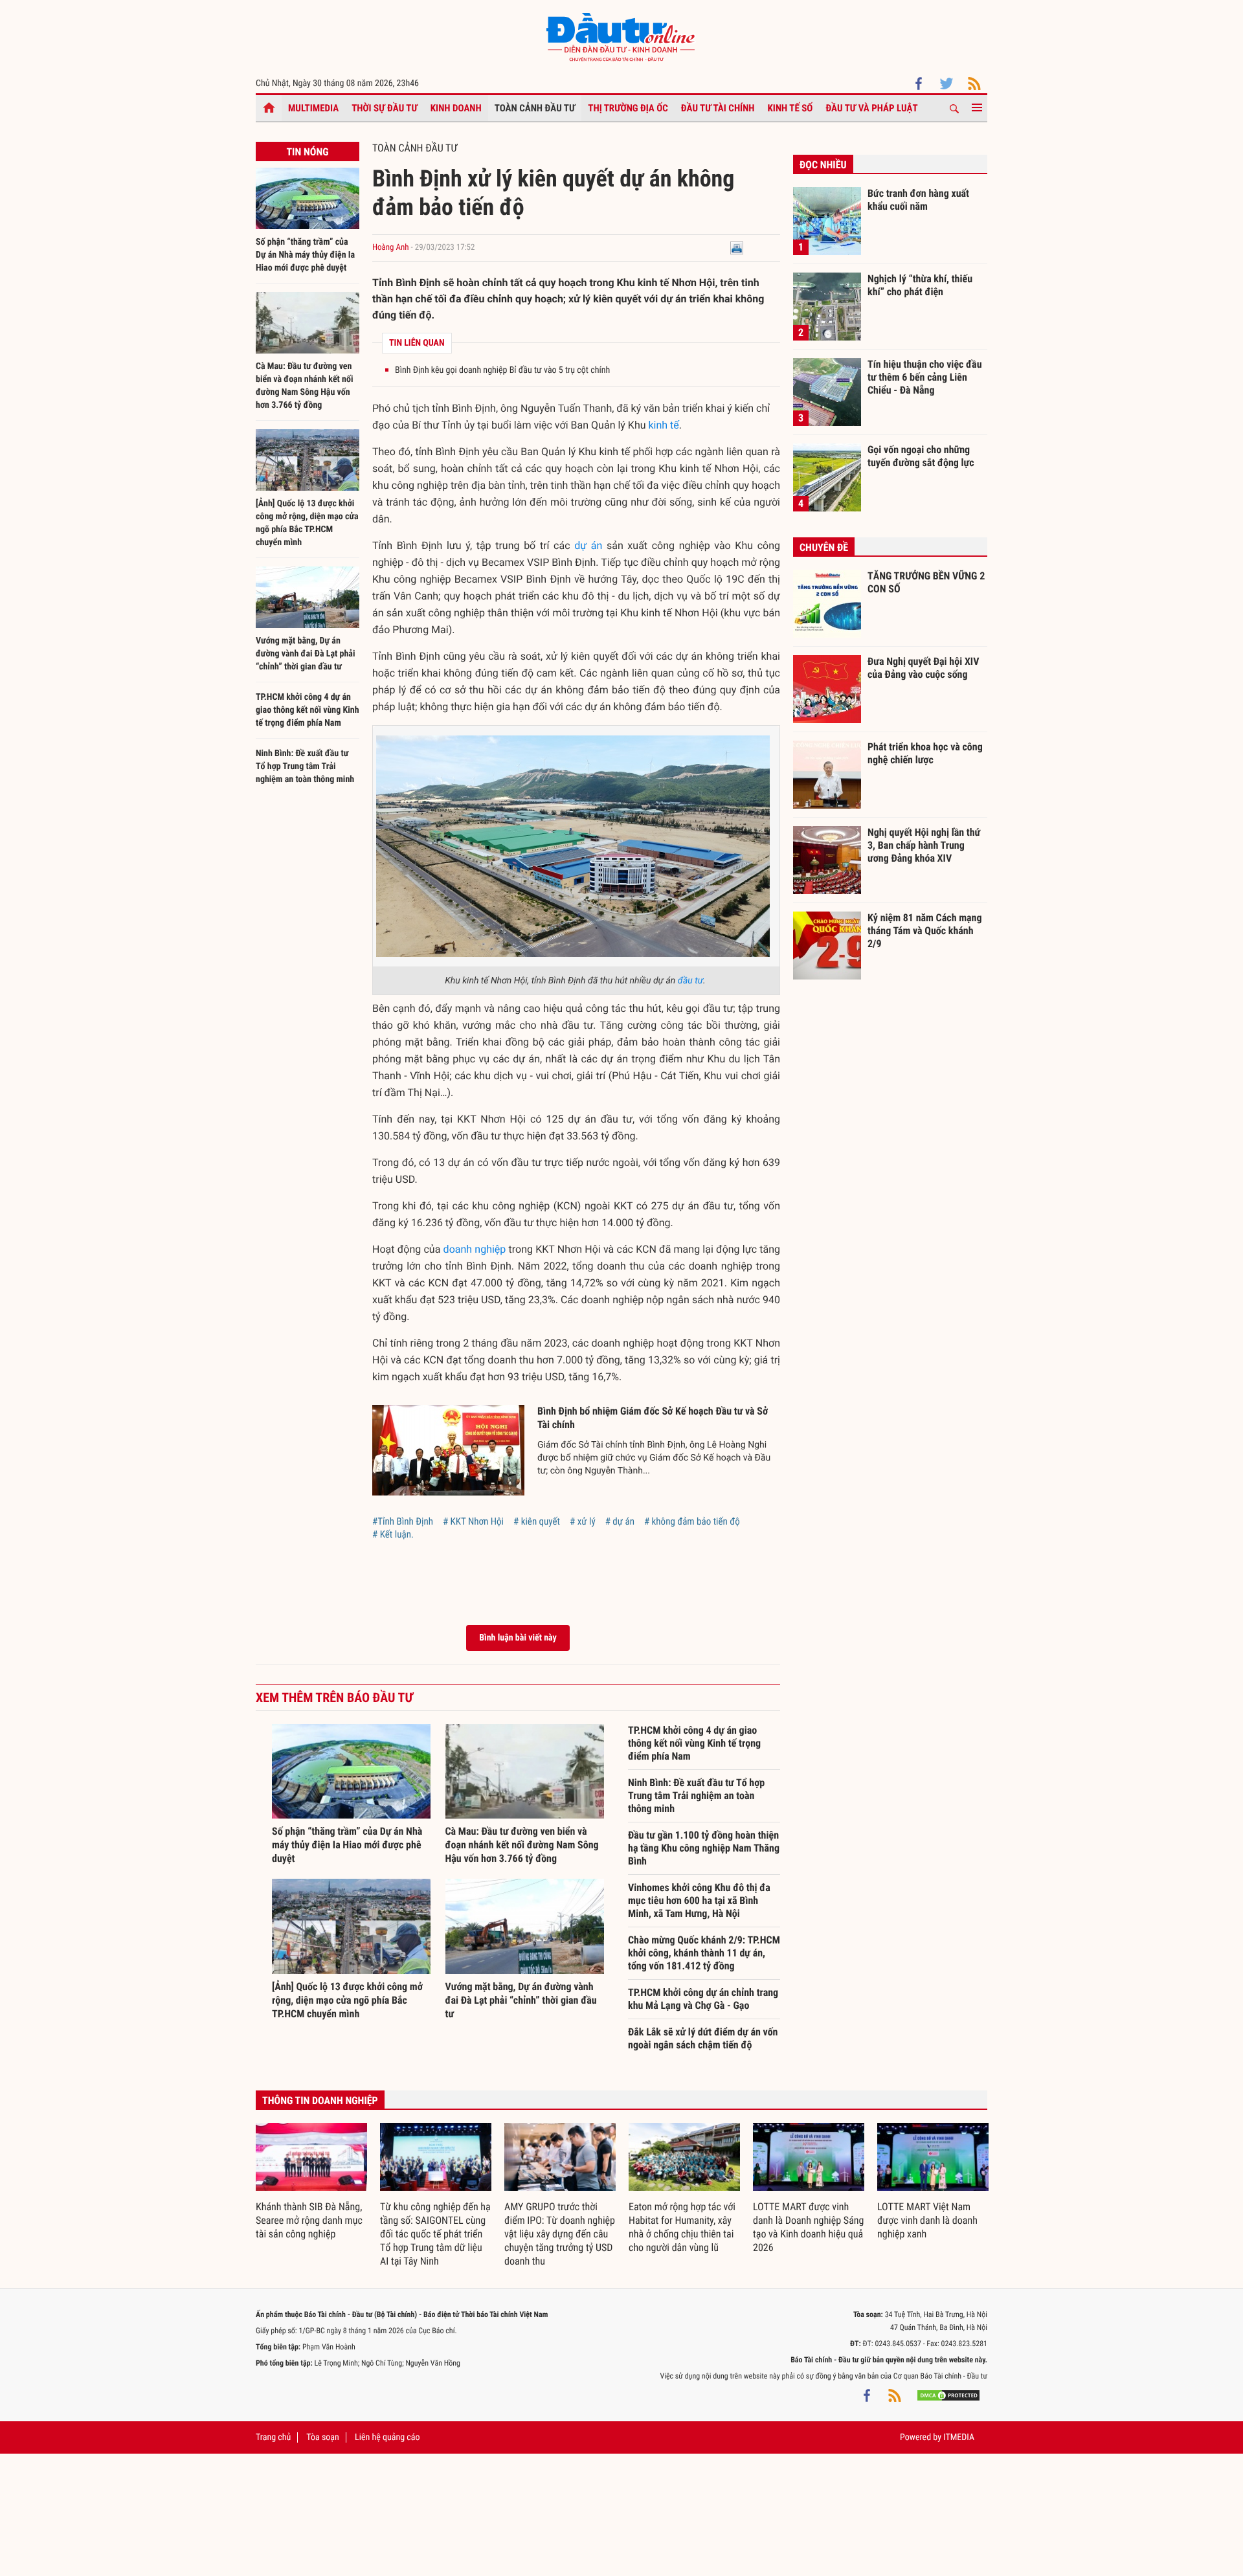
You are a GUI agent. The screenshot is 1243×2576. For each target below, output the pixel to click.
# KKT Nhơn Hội (473, 1521)
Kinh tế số (790, 108)
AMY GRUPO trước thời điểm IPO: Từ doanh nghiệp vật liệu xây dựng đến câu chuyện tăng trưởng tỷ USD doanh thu (560, 2234)
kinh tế (664, 425)
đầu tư (690, 981)
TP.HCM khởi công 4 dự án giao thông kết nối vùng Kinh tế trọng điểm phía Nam (308, 710)
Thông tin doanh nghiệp (320, 2100)
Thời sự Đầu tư (385, 108)
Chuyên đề (824, 547)
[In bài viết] (737, 248)
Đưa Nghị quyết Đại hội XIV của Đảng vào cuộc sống (923, 668)
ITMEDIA (959, 2437)
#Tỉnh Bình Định (403, 1521)
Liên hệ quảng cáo (387, 2437)
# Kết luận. (393, 1534)
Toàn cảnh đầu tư (535, 108)
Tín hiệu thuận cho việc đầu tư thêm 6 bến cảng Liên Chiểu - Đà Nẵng (925, 377)
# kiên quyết (537, 1521)
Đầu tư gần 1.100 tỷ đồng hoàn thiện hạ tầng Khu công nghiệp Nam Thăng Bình (704, 1848)
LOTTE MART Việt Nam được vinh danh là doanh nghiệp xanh (927, 2220)
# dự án (620, 1521)
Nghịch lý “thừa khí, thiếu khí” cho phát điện (920, 285)
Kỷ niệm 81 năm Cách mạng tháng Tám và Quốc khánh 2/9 (925, 930)
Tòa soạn (322, 2437)
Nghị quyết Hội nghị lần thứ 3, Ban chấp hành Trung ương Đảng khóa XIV (924, 845)
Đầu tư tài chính (718, 108)
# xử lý (583, 1521)
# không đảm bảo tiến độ (692, 1521)
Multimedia (313, 108)
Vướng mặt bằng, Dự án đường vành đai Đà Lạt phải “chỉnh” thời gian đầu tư (306, 654)
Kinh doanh (456, 108)
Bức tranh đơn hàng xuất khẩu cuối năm (918, 200)
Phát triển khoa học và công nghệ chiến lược (925, 753)
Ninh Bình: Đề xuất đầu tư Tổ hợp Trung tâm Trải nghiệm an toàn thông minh (305, 767)
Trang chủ (273, 2437)
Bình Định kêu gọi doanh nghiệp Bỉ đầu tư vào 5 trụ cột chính (502, 370)
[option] (311, 2182)
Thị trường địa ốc (628, 108)
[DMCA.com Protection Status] (948, 2395)
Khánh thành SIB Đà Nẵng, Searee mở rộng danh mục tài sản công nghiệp (309, 2220)
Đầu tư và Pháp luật (871, 108)
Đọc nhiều (823, 165)
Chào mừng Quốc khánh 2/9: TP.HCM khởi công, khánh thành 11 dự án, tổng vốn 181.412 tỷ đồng (704, 1953)
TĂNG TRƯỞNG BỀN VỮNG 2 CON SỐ (926, 582)
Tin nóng (307, 152)
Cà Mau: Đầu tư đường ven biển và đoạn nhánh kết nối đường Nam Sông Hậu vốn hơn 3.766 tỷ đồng (522, 1845)
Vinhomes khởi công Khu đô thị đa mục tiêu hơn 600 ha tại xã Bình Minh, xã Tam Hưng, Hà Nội (699, 1900)
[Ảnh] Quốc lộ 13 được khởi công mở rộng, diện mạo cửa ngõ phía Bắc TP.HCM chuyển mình (347, 2000)
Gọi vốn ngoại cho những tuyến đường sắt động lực (921, 456)
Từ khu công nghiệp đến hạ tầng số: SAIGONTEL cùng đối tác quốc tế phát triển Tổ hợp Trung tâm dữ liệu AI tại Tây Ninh (435, 2234)
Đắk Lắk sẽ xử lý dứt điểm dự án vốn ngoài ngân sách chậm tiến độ (703, 2038)
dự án (588, 545)
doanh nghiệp (475, 1249)
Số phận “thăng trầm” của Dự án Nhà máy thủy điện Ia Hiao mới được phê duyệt (305, 255)
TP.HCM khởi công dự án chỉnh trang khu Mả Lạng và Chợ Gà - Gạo (703, 1999)
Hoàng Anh (391, 248)
